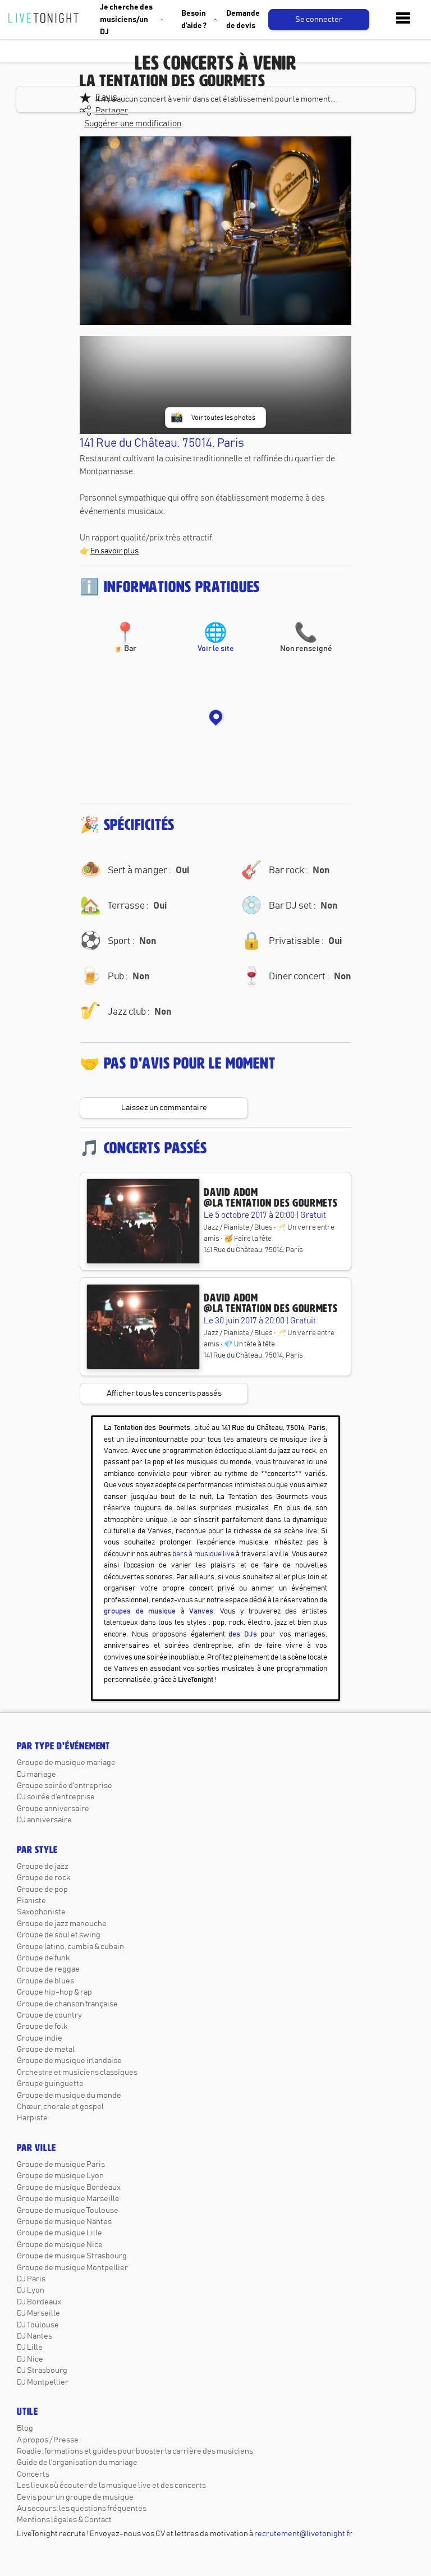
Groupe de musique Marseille (68, 2199)
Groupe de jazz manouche (62, 1924)
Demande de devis (243, 20)
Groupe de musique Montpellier (72, 2268)
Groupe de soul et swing (59, 1935)
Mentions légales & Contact (64, 2520)
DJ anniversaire (44, 1820)
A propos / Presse (48, 2440)
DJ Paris (31, 2279)
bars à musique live (203, 1554)
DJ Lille (30, 2348)
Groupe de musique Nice (60, 2245)
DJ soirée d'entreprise (56, 1797)
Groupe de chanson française (67, 2004)
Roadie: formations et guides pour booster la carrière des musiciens (135, 2451)
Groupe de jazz (43, 1867)
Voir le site (216, 639)
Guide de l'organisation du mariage (77, 2463)
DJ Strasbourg (42, 2371)
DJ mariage (36, 1775)
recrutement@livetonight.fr (303, 2534)
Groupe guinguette (50, 2084)
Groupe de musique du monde (69, 2096)
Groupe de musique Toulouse (68, 2211)
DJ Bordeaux (39, 2302)
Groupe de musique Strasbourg (72, 2256)
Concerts (33, 2474)
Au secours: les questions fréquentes (82, 2509)
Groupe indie (40, 2038)
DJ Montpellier (43, 2382)
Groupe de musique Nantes (64, 2222)
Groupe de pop (42, 1890)
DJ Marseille (38, 2313)
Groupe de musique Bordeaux (69, 2188)
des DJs (243, 1635)
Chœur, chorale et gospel (60, 2107)
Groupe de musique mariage (66, 1763)
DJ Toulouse (38, 2325)
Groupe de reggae (48, 1969)
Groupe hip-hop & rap (54, 1992)
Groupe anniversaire (53, 1809)
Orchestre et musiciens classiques (77, 2073)
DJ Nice (30, 2359)
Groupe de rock (43, 1878)
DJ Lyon (31, 2290)
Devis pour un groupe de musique (75, 2497)
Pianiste (31, 1901)
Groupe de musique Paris (61, 2165)
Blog (25, 2428)
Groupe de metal (46, 2050)
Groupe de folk (42, 2027)
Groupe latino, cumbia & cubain (70, 1947)
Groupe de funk (43, 1958)
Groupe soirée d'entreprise (65, 1786)
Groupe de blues (45, 1981)
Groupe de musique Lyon (60, 2176)
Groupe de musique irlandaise (69, 2061)
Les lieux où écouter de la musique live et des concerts (111, 2486)
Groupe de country (49, 2015)
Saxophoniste (41, 1912)
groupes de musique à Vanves (159, 1612)
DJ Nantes (35, 2336)
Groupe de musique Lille (59, 2233)
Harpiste (32, 2118)
